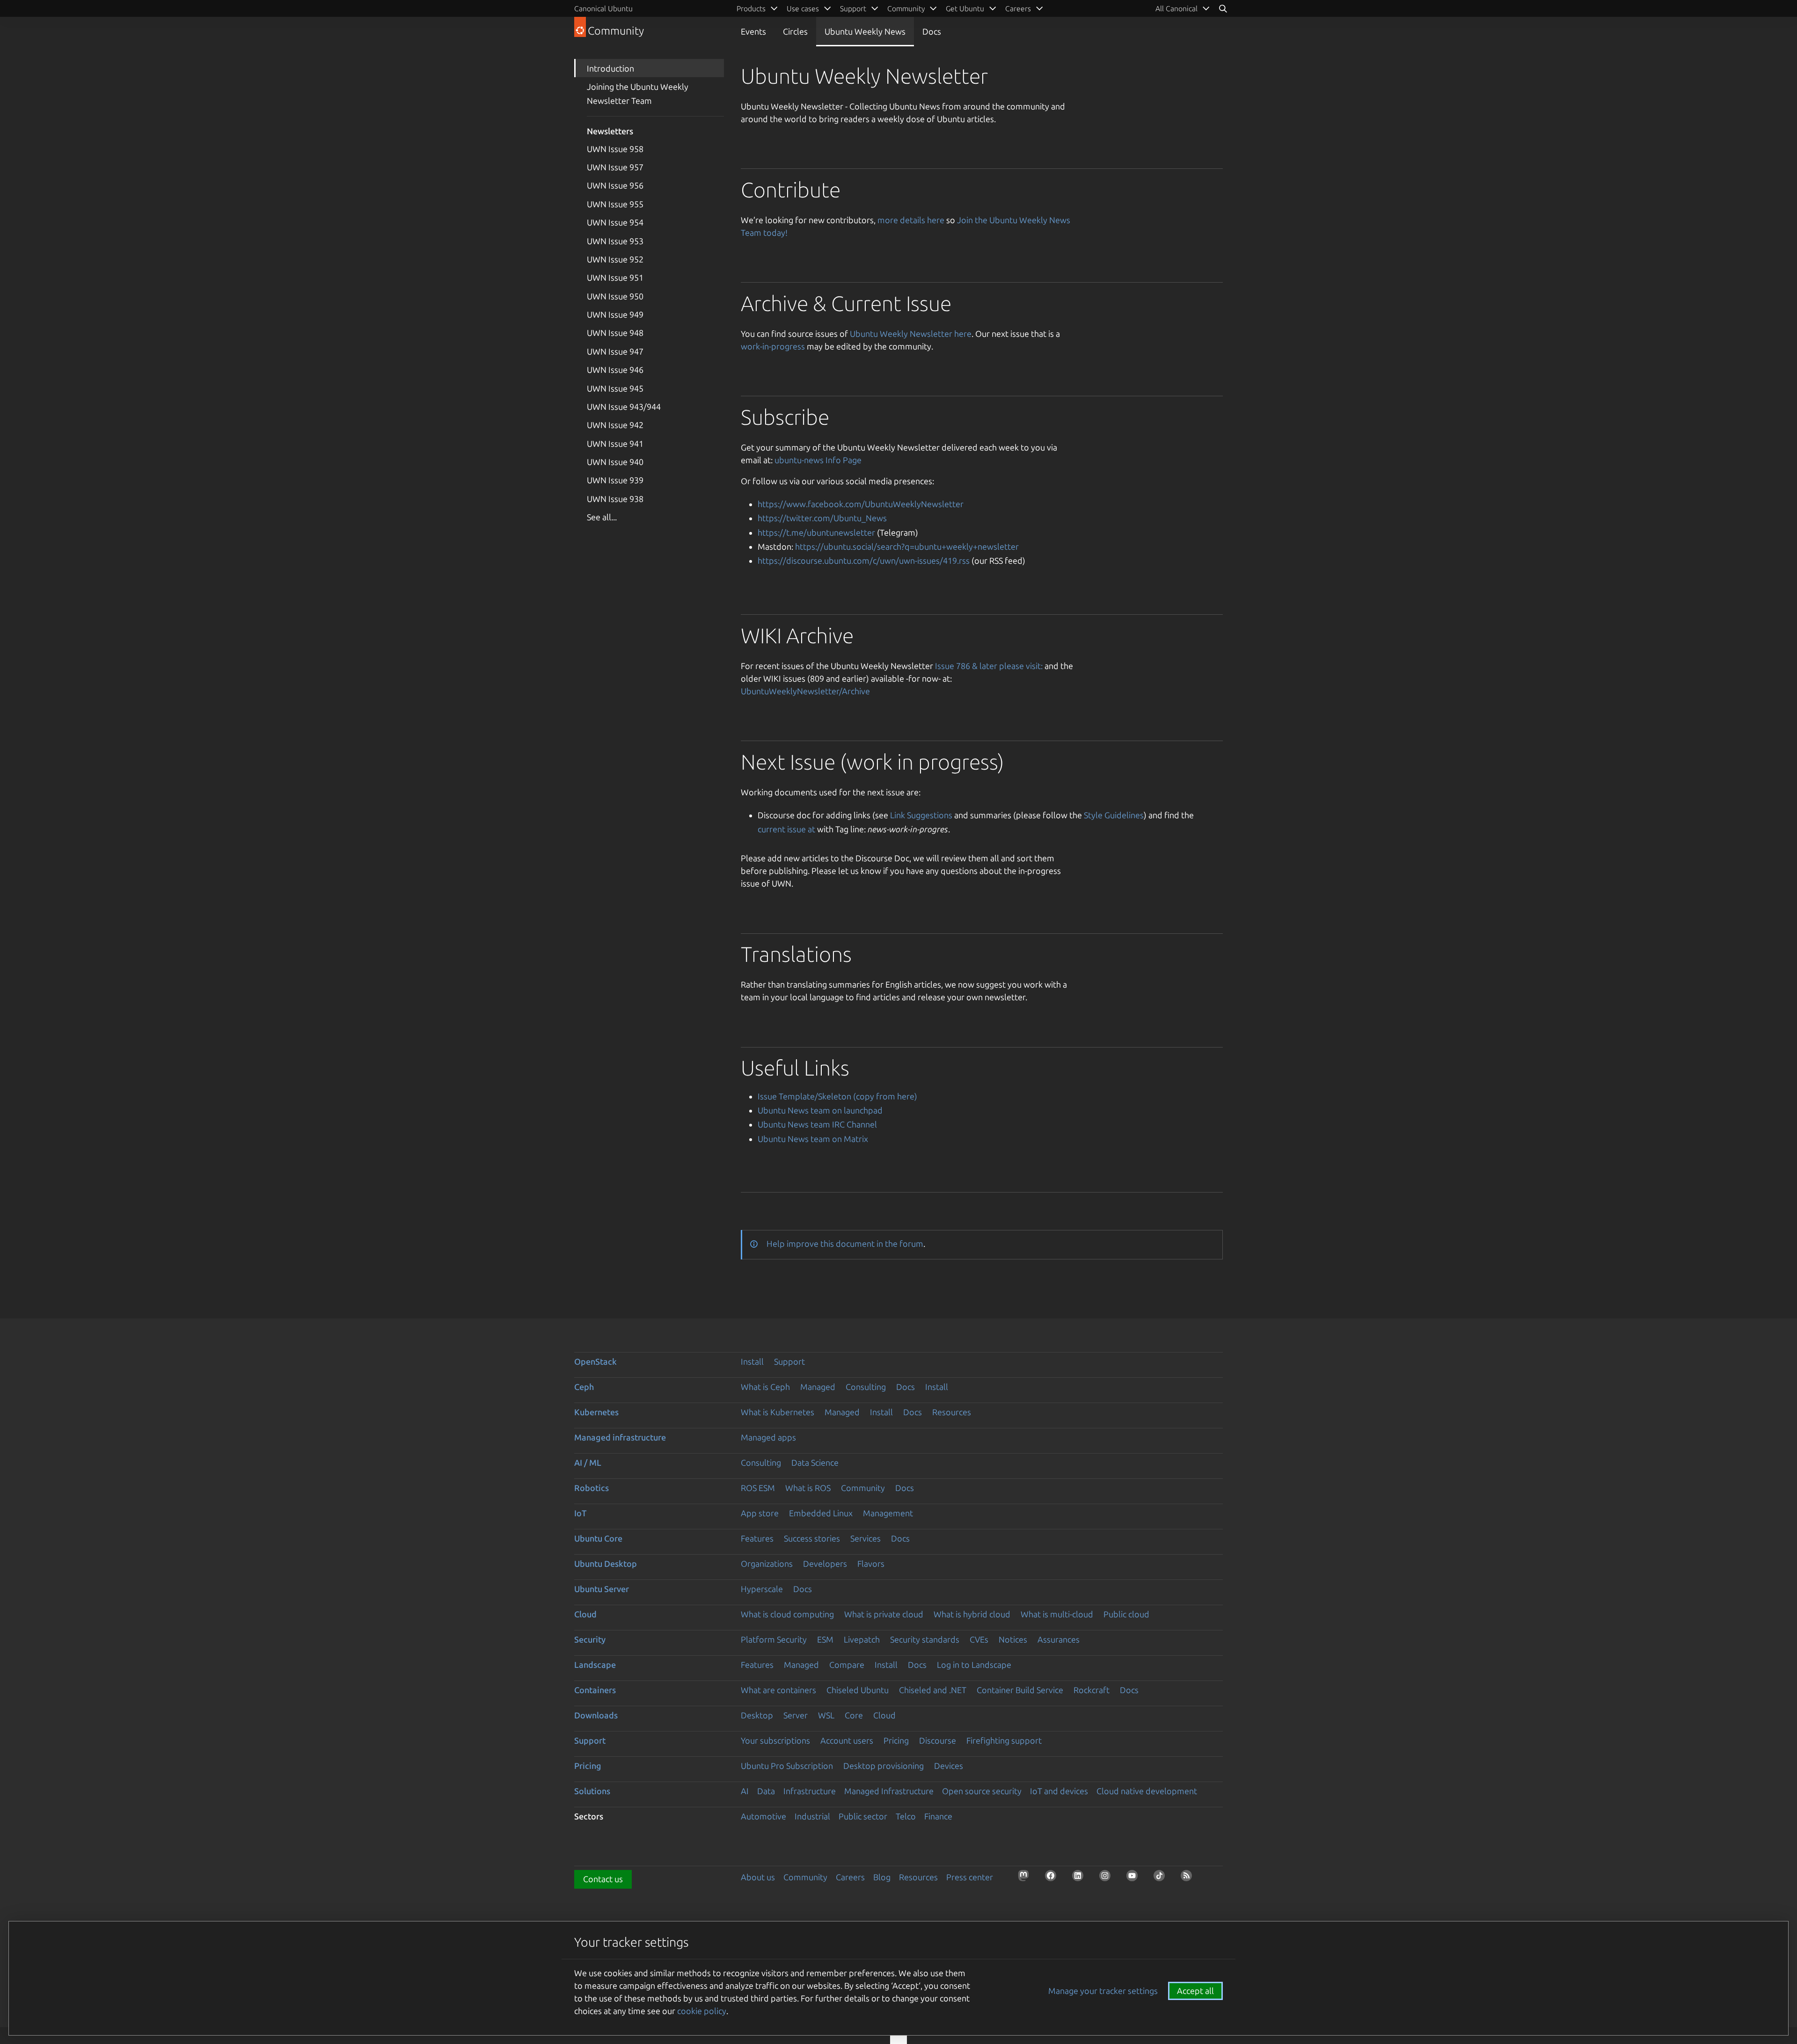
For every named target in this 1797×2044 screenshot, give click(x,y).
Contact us (603, 1879)
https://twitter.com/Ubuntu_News (822, 518)
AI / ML (588, 1462)
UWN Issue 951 (615, 277)
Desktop (757, 1715)
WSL (826, 1715)
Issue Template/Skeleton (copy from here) (837, 1096)
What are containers (778, 1690)
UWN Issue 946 (615, 370)
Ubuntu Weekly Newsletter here (911, 334)
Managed (818, 1387)
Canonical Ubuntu (603, 8)
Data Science (815, 1462)
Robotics (592, 1488)
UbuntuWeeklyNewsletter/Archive (805, 691)
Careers (850, 1877)
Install (752, 1361)
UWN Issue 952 (615, 259)
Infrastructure (810, 1791)
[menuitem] (1183, 8)
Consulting (866, 1387)
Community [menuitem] (906, 8)
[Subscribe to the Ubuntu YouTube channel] (1135, 1878)
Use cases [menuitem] (803, 8)
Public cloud (1126, 1614)
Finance (938, 1816)
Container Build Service (1020, 1690)
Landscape (595, 1665)
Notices (1013, 1639)
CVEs (979, 1639)
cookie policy (702, 2011)
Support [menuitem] (853, 8)
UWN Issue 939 (615, 480)
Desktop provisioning (884, 1766)
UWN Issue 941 (615, 444)
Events (753, 31)
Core (854, 1715)
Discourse (938, 1740)
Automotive (763, 1816)
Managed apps (768, 1437)
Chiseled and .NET (933, 1690)
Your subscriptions (775, 1740)
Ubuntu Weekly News (865, 31)
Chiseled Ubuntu (858, 1690)
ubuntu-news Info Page (818, 460)
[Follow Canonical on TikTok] (1162, 1878)
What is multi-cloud (1057, 1614)
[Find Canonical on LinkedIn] (1081, 1878)
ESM (825, 1639)
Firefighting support (1004, 1740)
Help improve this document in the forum (845, 1244)
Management (888, 1513)
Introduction (610, 68)
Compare (847, 1665)
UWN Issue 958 (615, 149)
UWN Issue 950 (615, 296)
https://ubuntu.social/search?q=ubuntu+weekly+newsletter (907, 546)
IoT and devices (1059, 1791)
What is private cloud (884, 1614)
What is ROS (808, 1488)
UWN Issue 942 (615, 425)
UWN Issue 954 (615, 222)
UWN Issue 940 (615, 462)
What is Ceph (765, 1387)
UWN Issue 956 (615, 185)
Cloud (585, 1614)
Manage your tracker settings (1103, 1991)
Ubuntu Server (602, 1589)
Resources (952, 1412)
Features (757, 1538)
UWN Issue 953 (615, 241)
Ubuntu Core (598, 1538)
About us (758, 1877)
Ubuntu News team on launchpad (820, 1110)
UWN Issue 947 (615, 351)
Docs (932, 31)
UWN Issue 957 (615, 167)
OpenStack (595, 1361)
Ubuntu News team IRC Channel (817, 1124)
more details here (911, 220)
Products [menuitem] (751, 8)
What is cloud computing (787, 1614)
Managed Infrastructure (889, 1791)
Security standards (925, 1639)
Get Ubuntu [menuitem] (965, 8)
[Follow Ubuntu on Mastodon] (1026, 1878)
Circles (795, 31)
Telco (906, 1816)
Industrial (812, 1816)
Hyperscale (762, 1589)
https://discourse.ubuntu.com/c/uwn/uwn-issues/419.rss (864, 560)
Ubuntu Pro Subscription (787, 1766)
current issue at (786, 829)
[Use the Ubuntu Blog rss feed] (1189, 1878)
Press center (970, 1877)
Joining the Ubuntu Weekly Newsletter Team (638, 94)
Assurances (1059, 1639)
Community (863, 1488)
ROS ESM (758, 1488)
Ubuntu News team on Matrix (813, 1139)
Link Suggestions (921, 815)
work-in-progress (773, 346)
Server (796, 1715)
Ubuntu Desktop (606, 1564)
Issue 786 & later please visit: (989, 666)
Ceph (584, 1387)
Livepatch (862, 1639)
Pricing (896, 1740)
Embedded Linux (821, 1513)
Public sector (863, 1816)
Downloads (596, 1715)
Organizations (767, 1564)
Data (766, 1791)
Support (789, 1361)
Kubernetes (596, 1412)
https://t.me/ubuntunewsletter (816, 532)
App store (760, 1513)
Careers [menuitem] (1018, 8)
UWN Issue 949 (615, 314)
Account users (847, 1740)
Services (866, 1538)
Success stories (812, 1538)
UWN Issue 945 (615, 388)
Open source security (982, 1791)
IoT (580, 1513)
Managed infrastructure (620, 1437)
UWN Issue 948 (615, 333)
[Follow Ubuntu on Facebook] (1053, 1878)
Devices (949, 1766)
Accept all (1195, 1991)
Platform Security (774, 1639)
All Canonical (1176, 8)
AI (745, 1791)
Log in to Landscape (974, 1665)
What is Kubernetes (778, 1412)
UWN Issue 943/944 (624, 407)
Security (590, 1639)
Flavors (871, 1564)
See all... (602, 517)
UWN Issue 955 (615, 204)
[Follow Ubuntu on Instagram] (1108, 1878)
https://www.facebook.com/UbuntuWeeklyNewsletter (861, 504)
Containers (595, 1690)
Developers (825, 1564)
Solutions (592, 1791)
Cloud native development (1147, 1791)
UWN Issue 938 (615, 499)
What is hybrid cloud (972, 1614)
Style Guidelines (1114, 815)
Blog (882, 1877)
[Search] (1223, 8)
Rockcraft (1092, 1690)
